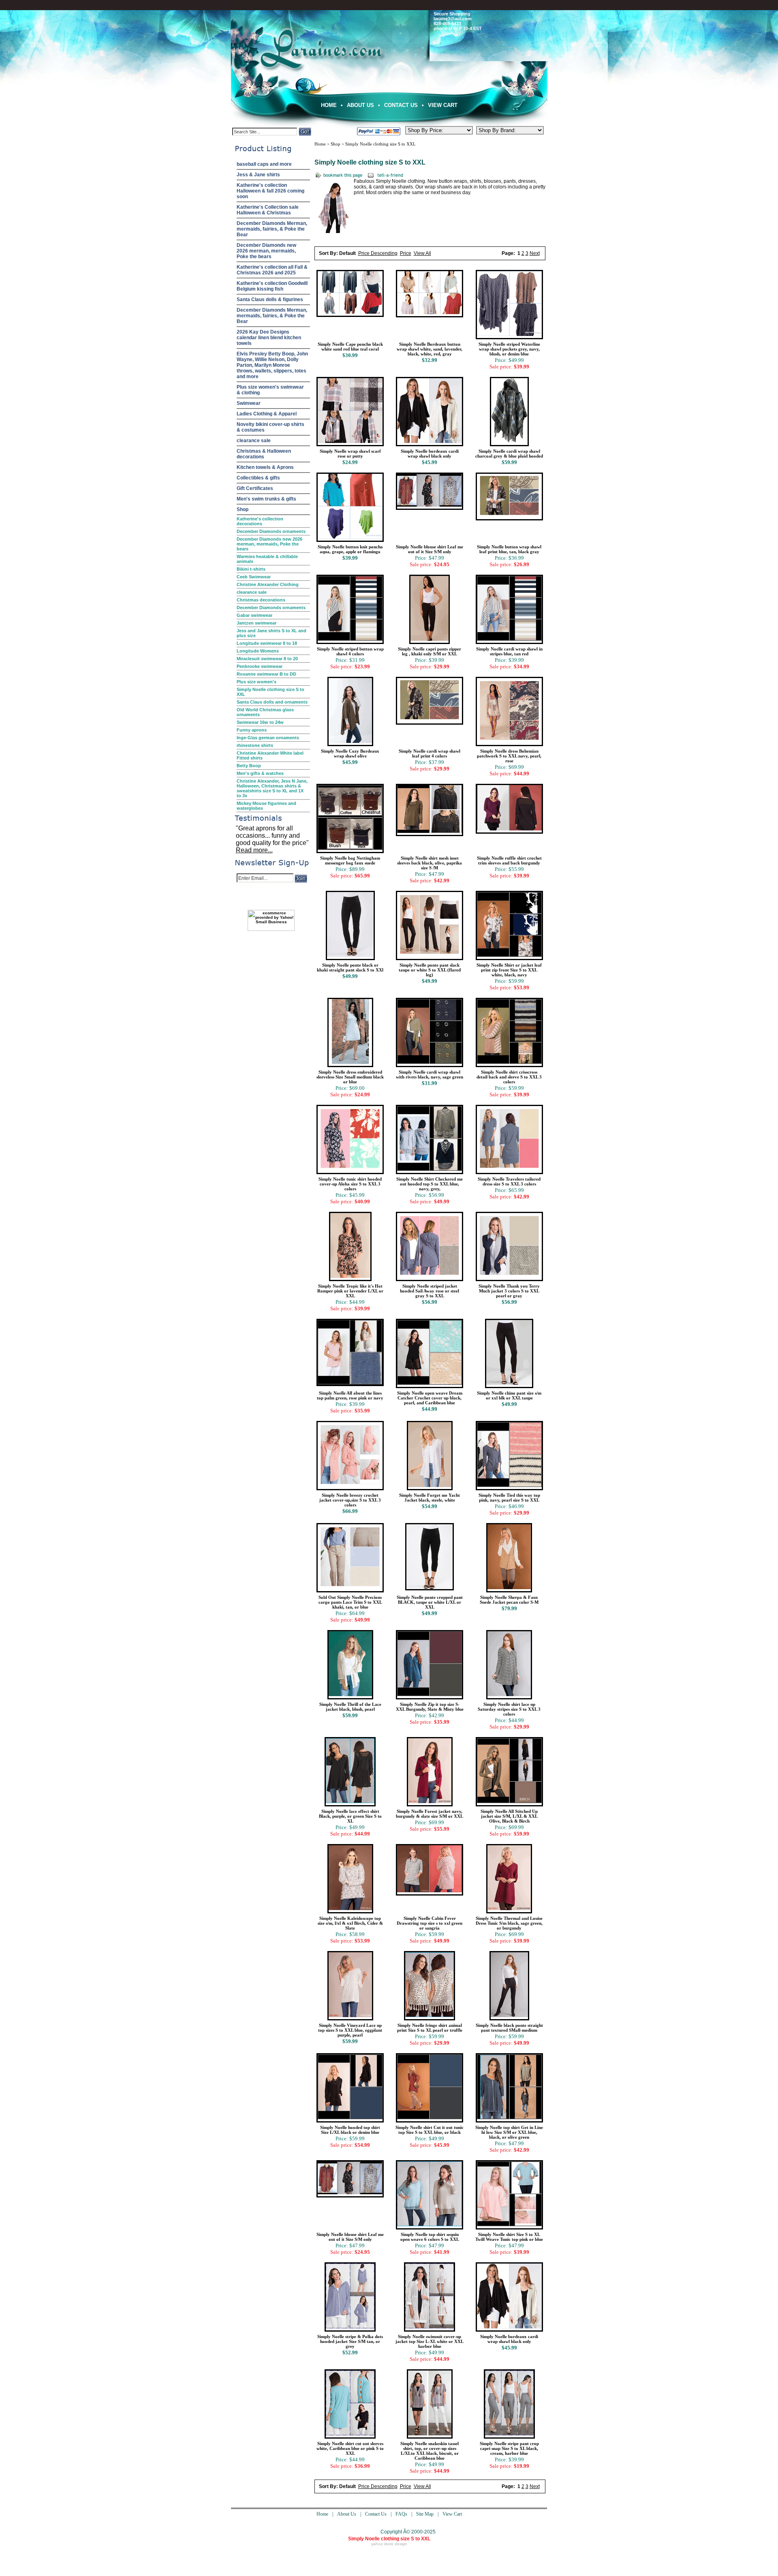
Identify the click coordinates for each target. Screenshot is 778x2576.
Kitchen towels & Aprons (265, 467)
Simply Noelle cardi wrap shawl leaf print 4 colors (430, 753)
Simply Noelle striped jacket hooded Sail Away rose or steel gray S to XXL (430, 1291)
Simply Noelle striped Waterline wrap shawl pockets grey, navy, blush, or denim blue (509, 349)
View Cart (443, 105)
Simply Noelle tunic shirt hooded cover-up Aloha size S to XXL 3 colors (350, 1184)
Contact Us (401, 105)
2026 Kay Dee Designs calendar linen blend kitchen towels (269, 338)
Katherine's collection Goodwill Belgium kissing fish (272, 286)
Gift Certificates (255, 488)
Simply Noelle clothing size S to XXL (270, 692)
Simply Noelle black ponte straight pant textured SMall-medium (509, 2028)
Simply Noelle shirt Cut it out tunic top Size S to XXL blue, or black (430, 2130)
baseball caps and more (264, 164)
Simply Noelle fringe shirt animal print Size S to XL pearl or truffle (430, 2028)
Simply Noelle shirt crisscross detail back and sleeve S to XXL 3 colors (509, 1077)
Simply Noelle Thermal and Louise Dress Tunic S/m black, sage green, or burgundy (509, 1923)
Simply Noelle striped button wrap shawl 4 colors (350, 651)
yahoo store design (389, 2544)
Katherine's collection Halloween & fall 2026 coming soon (270, 191)
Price (406, 253)
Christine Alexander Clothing (268, 584)
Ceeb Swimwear (254, 577)
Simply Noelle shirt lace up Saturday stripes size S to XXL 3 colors (509, 1709)
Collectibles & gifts (258, 478)
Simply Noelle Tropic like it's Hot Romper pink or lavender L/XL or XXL (350, 1291)
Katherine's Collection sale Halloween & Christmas (268, 210)
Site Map (425, 2514)
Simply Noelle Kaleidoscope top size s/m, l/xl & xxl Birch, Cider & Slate (350, 1923)
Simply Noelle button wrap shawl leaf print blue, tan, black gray (509, 549)
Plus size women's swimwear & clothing (270, 390)
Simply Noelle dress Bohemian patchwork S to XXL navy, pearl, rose (509, 756)
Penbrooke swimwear (260, 666)
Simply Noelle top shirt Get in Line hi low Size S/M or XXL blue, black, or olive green (509, 2132)
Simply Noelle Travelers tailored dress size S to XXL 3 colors (509, 1181)
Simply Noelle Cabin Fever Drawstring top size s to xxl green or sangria (430, 1923)
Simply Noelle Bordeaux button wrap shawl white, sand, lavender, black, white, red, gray (430, 349)
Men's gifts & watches (260, 773)
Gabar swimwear (254, 615)
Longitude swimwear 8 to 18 (267, 643)
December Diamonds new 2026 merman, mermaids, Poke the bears (266, 251)
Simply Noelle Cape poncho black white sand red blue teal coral (350, 347)
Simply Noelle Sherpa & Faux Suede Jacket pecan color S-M (509, 1600)
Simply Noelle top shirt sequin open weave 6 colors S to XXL (430, 2237)
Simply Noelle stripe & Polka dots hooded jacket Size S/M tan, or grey (350, 2341)
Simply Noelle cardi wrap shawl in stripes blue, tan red (509, 651)
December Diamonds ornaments (271, 531)
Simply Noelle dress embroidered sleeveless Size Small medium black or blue (350, 1077)
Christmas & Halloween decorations (264, 454)
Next (535, 253)
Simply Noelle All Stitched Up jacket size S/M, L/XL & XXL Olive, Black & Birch (509, 1816)
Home (329, 105)
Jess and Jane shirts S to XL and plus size (271, 633)
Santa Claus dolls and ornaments (272, 702)
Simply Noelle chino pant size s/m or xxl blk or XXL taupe (509, 1395)
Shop (243, 509)
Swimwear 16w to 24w (260, 722)
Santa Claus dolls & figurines (270, 300)
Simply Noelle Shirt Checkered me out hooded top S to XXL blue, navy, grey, (430, 1184)
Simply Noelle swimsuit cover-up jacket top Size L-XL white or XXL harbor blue (430, 2341)
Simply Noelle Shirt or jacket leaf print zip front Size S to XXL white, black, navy (509, 970)
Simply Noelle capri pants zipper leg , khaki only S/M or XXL (430, 651)
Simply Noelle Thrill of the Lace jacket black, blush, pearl (350, 1707)
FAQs (401, 2514)
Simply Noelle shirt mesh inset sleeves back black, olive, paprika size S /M (430, 863)
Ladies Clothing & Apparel (267, 414)
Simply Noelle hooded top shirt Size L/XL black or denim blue (350, 2130)
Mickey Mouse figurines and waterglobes (266, 806)
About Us (360, 105)
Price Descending (378, 253)
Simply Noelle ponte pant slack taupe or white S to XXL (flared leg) (430, 970)
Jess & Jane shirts (258, 175)
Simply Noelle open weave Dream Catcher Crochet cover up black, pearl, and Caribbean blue (430, 1398)
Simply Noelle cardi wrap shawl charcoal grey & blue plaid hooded (509, 454)
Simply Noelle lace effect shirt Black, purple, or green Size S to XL (350, 1816)
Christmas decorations (261, 600)
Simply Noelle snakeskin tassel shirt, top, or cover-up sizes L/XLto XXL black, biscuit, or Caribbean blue (430, 2451)
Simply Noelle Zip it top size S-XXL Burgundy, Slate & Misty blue (430, 1707)
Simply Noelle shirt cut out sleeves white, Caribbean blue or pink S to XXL (350, 2448)
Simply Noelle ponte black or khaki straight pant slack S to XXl (350, 967)
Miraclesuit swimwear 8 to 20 (267, 659)
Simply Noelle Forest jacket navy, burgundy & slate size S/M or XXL (430, 1814)
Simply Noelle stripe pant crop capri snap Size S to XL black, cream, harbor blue (509, 2448)
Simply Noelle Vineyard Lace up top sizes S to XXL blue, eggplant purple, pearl (350, 2030)
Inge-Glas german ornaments (268, 738)
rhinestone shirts (255, 745)
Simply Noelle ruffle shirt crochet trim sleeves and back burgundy (509, 860)
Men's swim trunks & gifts (266, 499)
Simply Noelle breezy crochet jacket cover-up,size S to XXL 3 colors (350, 1500)
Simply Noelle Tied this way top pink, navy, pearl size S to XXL (509, 1498)
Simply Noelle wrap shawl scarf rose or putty (350, 454)
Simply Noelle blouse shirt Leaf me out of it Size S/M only (430, 549)
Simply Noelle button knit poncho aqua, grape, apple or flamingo (350, 549)
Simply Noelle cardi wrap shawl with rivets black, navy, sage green (430, 1074)
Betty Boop (249, 766)
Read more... (254, 850)
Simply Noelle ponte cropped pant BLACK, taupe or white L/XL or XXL (430, 1602)
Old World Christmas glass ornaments (265, 712)
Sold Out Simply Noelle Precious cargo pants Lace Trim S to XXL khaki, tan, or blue (350, 1602)
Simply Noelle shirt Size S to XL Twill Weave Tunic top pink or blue (509, 2237)
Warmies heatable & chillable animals (267, 559)
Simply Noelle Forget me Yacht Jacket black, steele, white (430, 1498)
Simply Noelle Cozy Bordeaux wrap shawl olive (350, 753)
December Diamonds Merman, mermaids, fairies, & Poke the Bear (272, 229)
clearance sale (254, 441)
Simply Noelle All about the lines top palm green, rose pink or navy (350, 1395)
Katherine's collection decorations (260, 521)
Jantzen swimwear (256, 623)
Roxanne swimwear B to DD (266, 674)
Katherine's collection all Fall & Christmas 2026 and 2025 (272, 270)
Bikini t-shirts (251, 569)
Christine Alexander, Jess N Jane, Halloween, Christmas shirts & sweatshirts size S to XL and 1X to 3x (272, 788)
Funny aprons (252, 730)
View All (422, 253)
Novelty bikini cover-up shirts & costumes (270, 427)
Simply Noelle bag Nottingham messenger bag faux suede (350, 860)
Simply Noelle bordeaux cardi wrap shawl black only (430, 454)
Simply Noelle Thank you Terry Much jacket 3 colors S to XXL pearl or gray (509, 1291)
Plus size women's (256, 682)
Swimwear (249, 403)
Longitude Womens (258, 651)
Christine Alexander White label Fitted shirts (270, 755)
